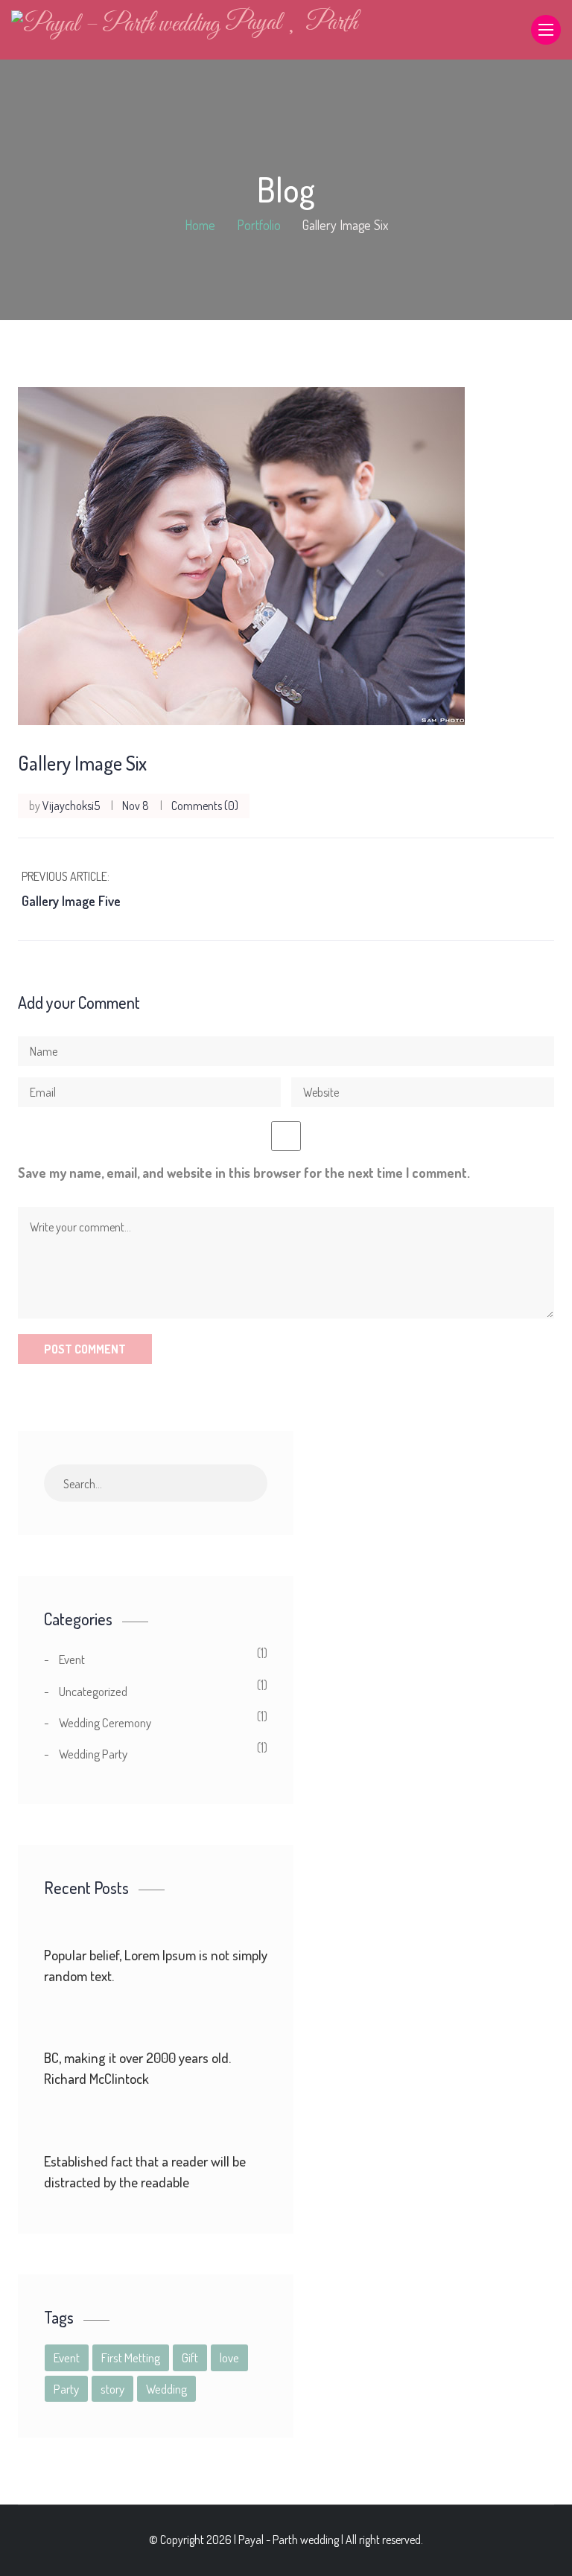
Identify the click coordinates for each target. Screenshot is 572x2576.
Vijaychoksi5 (71, 806)
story (112, 2389)
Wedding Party (93, 1754)
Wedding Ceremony (105, 1722)
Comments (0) (205, 806)
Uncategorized (93, 1691)
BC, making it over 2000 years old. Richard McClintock (137, 2068)
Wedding (166, 2389)
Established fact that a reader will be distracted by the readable (145, 2171)
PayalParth (291, 23)
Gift (190, 2357)
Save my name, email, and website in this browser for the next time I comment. (244, 1173)
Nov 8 (136, 806)
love (229, 2357)
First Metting (131, 2357)
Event (72, 1659)
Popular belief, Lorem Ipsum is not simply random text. (156, 1965)
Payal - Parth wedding (289, 2540)
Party (66, 2389)
